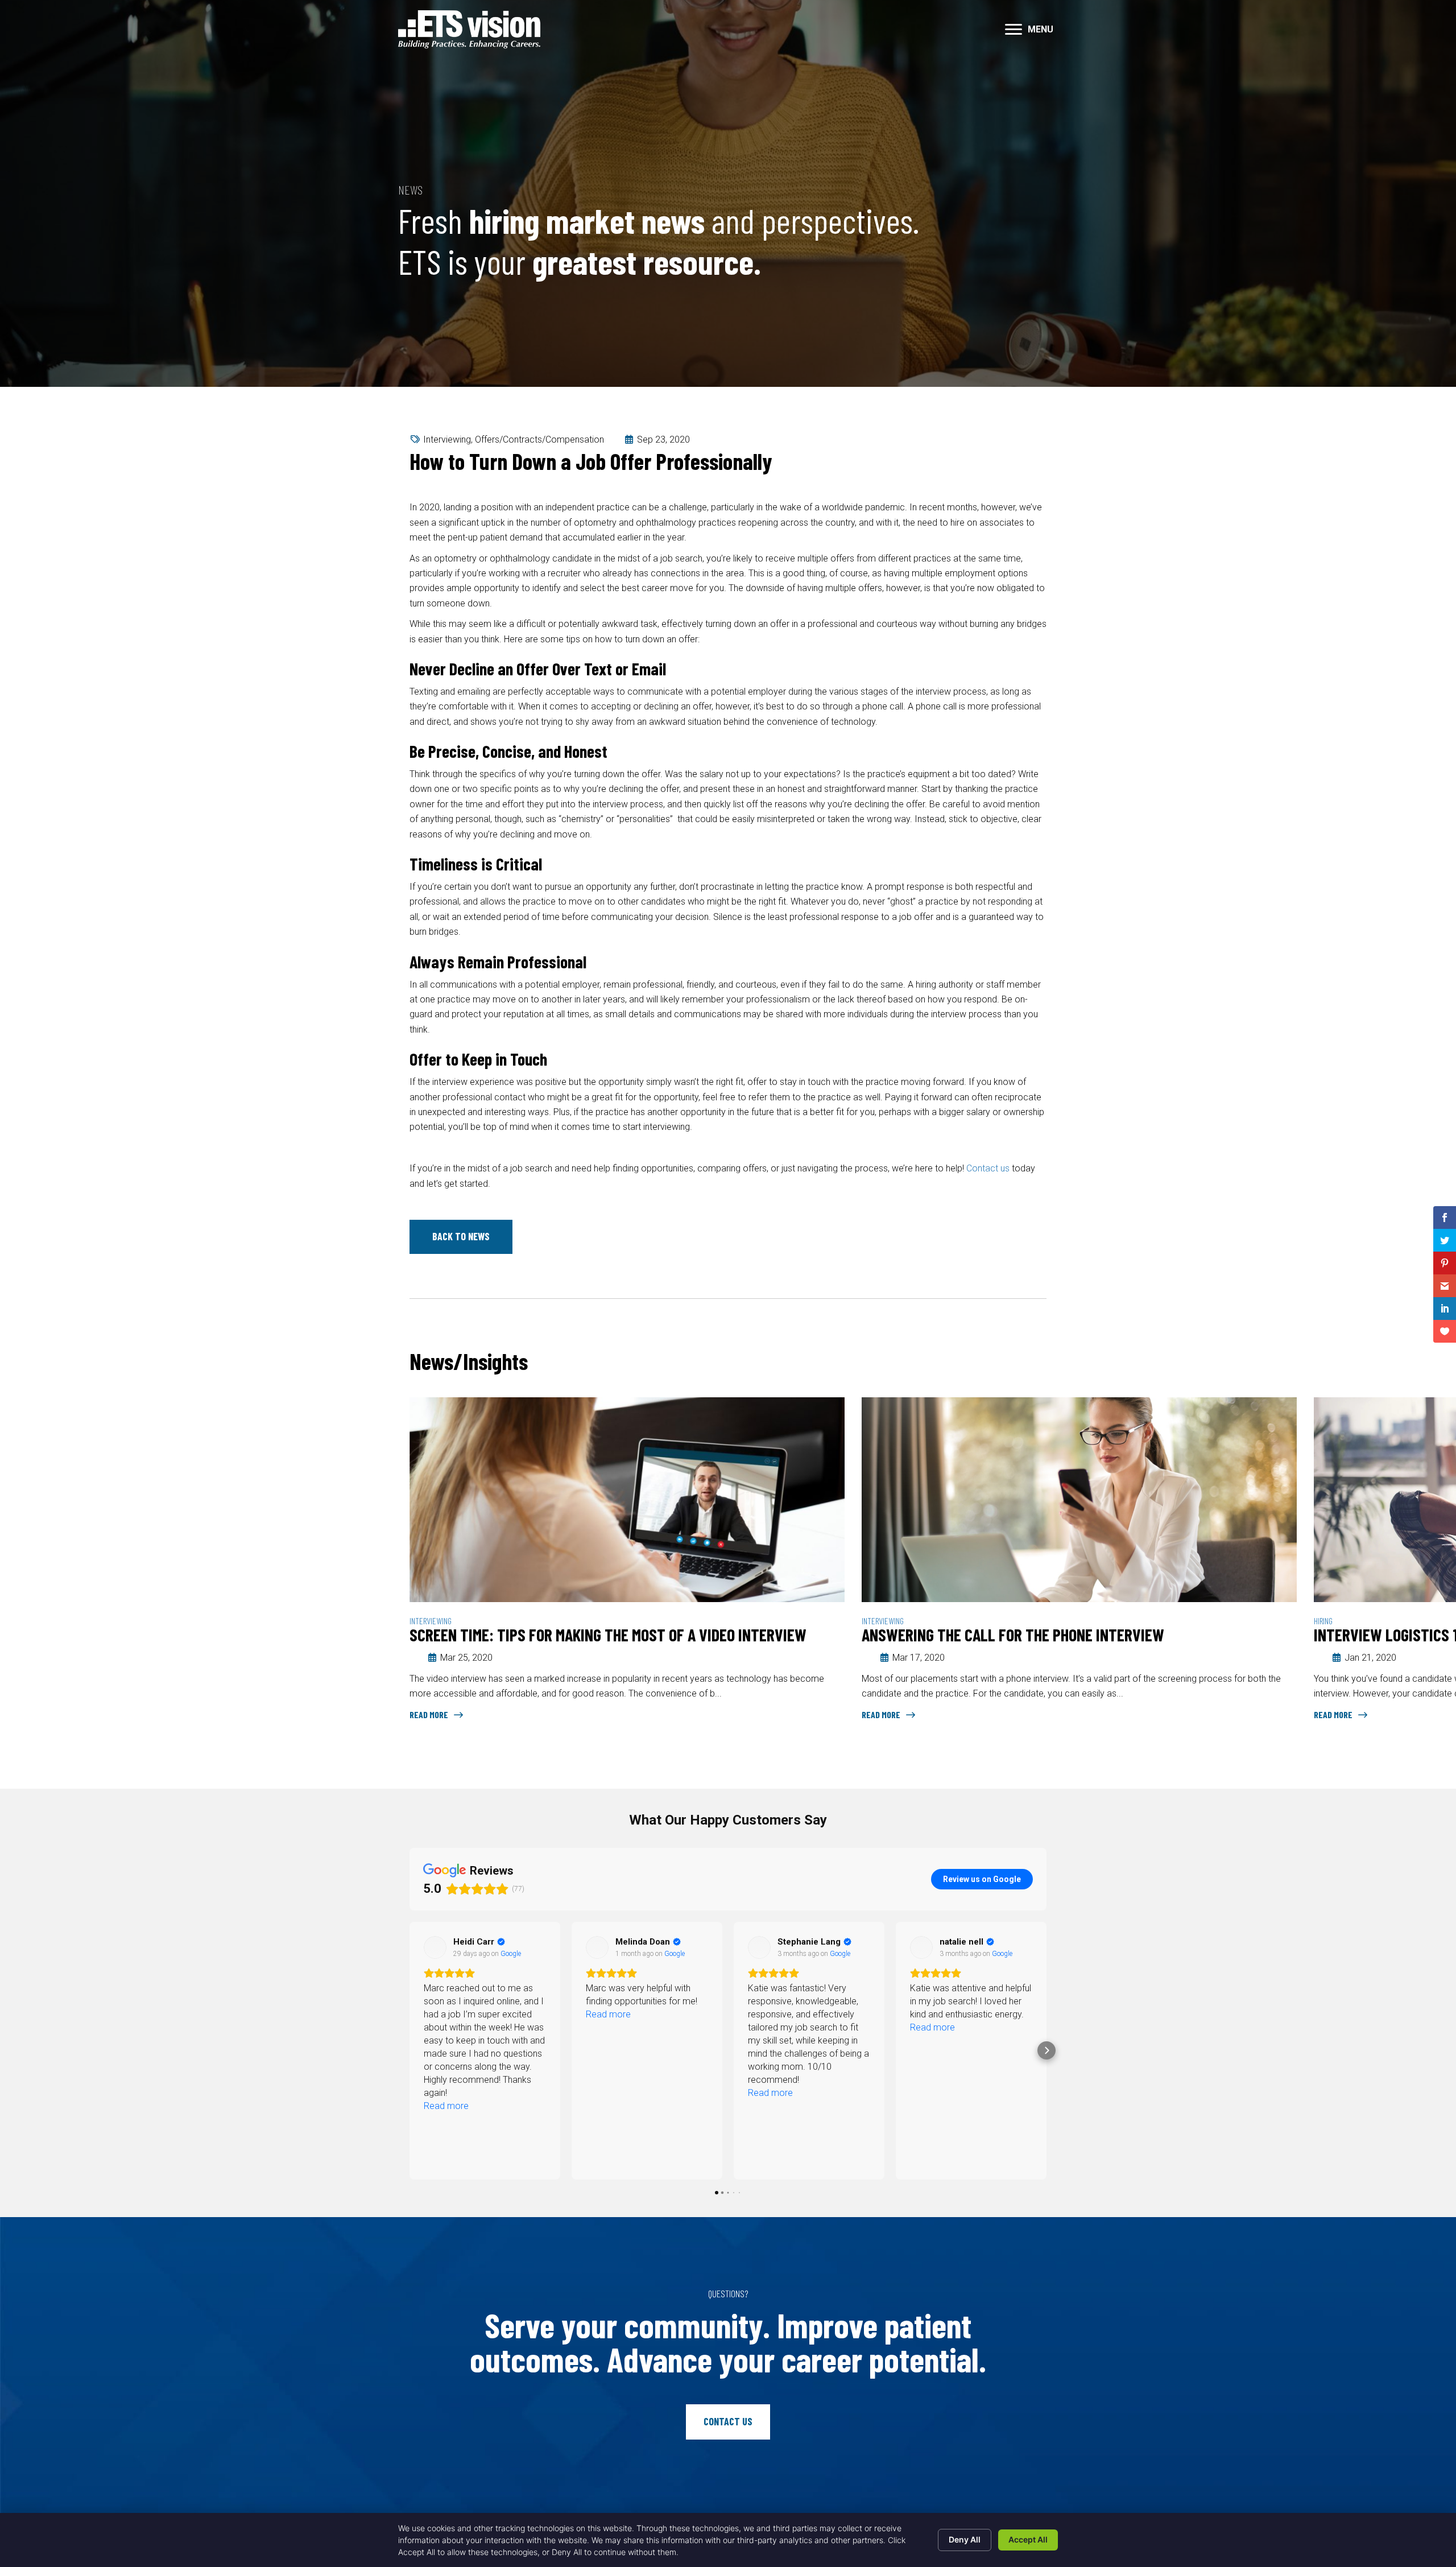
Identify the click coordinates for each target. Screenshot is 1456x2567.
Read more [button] (446, 2014)
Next (1041, 1363)
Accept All (1028, 2539)
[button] (1014, 30)
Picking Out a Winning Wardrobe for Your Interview (1035, 1635)
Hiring (419, 1621)
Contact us (988, 1168)
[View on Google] (435, 1947)
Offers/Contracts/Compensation (539, 439)
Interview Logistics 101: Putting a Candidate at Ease (586, 1635)
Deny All (965, 2539)
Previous (1007, 1363)
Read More (430, 1714)
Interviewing (447, 439)
